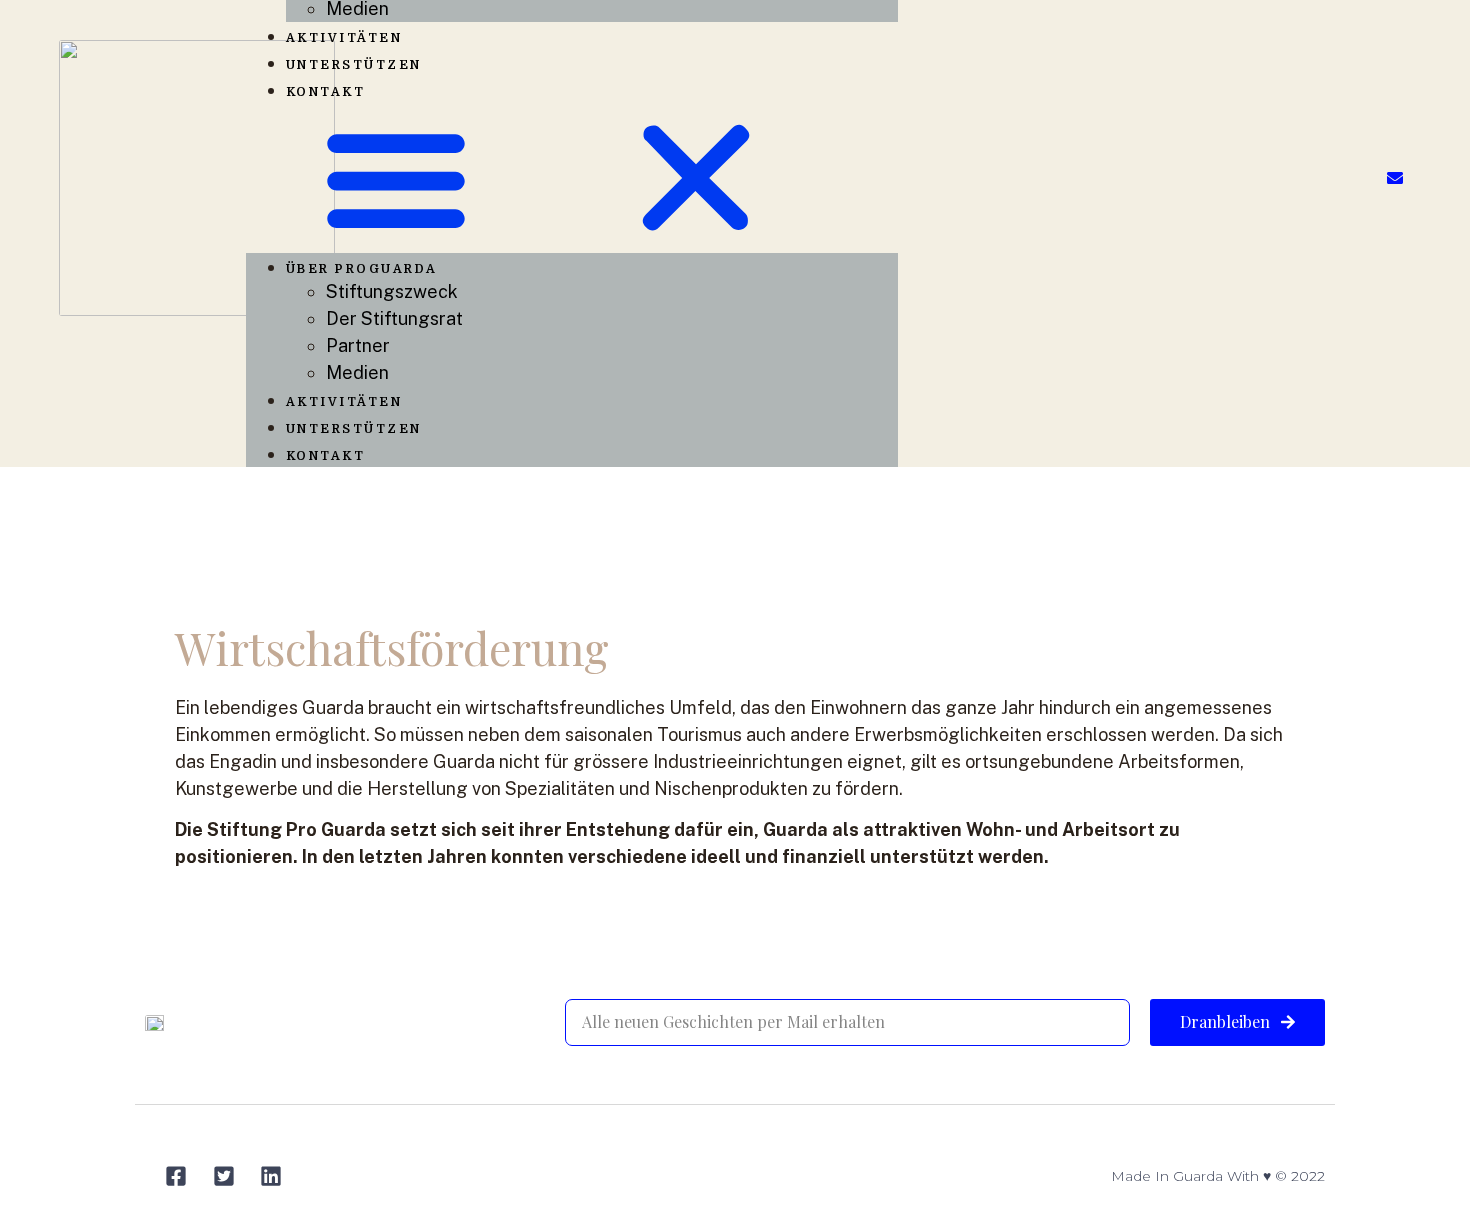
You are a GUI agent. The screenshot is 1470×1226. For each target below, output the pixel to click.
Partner (358, 345)
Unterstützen (354, 65)
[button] (572, 178)
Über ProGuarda (362, 269)
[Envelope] (1395, 178)
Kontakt (326, 92)
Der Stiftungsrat (394, 318)
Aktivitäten (344, 38)
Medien (357, 372)
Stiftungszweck (392, 291)
